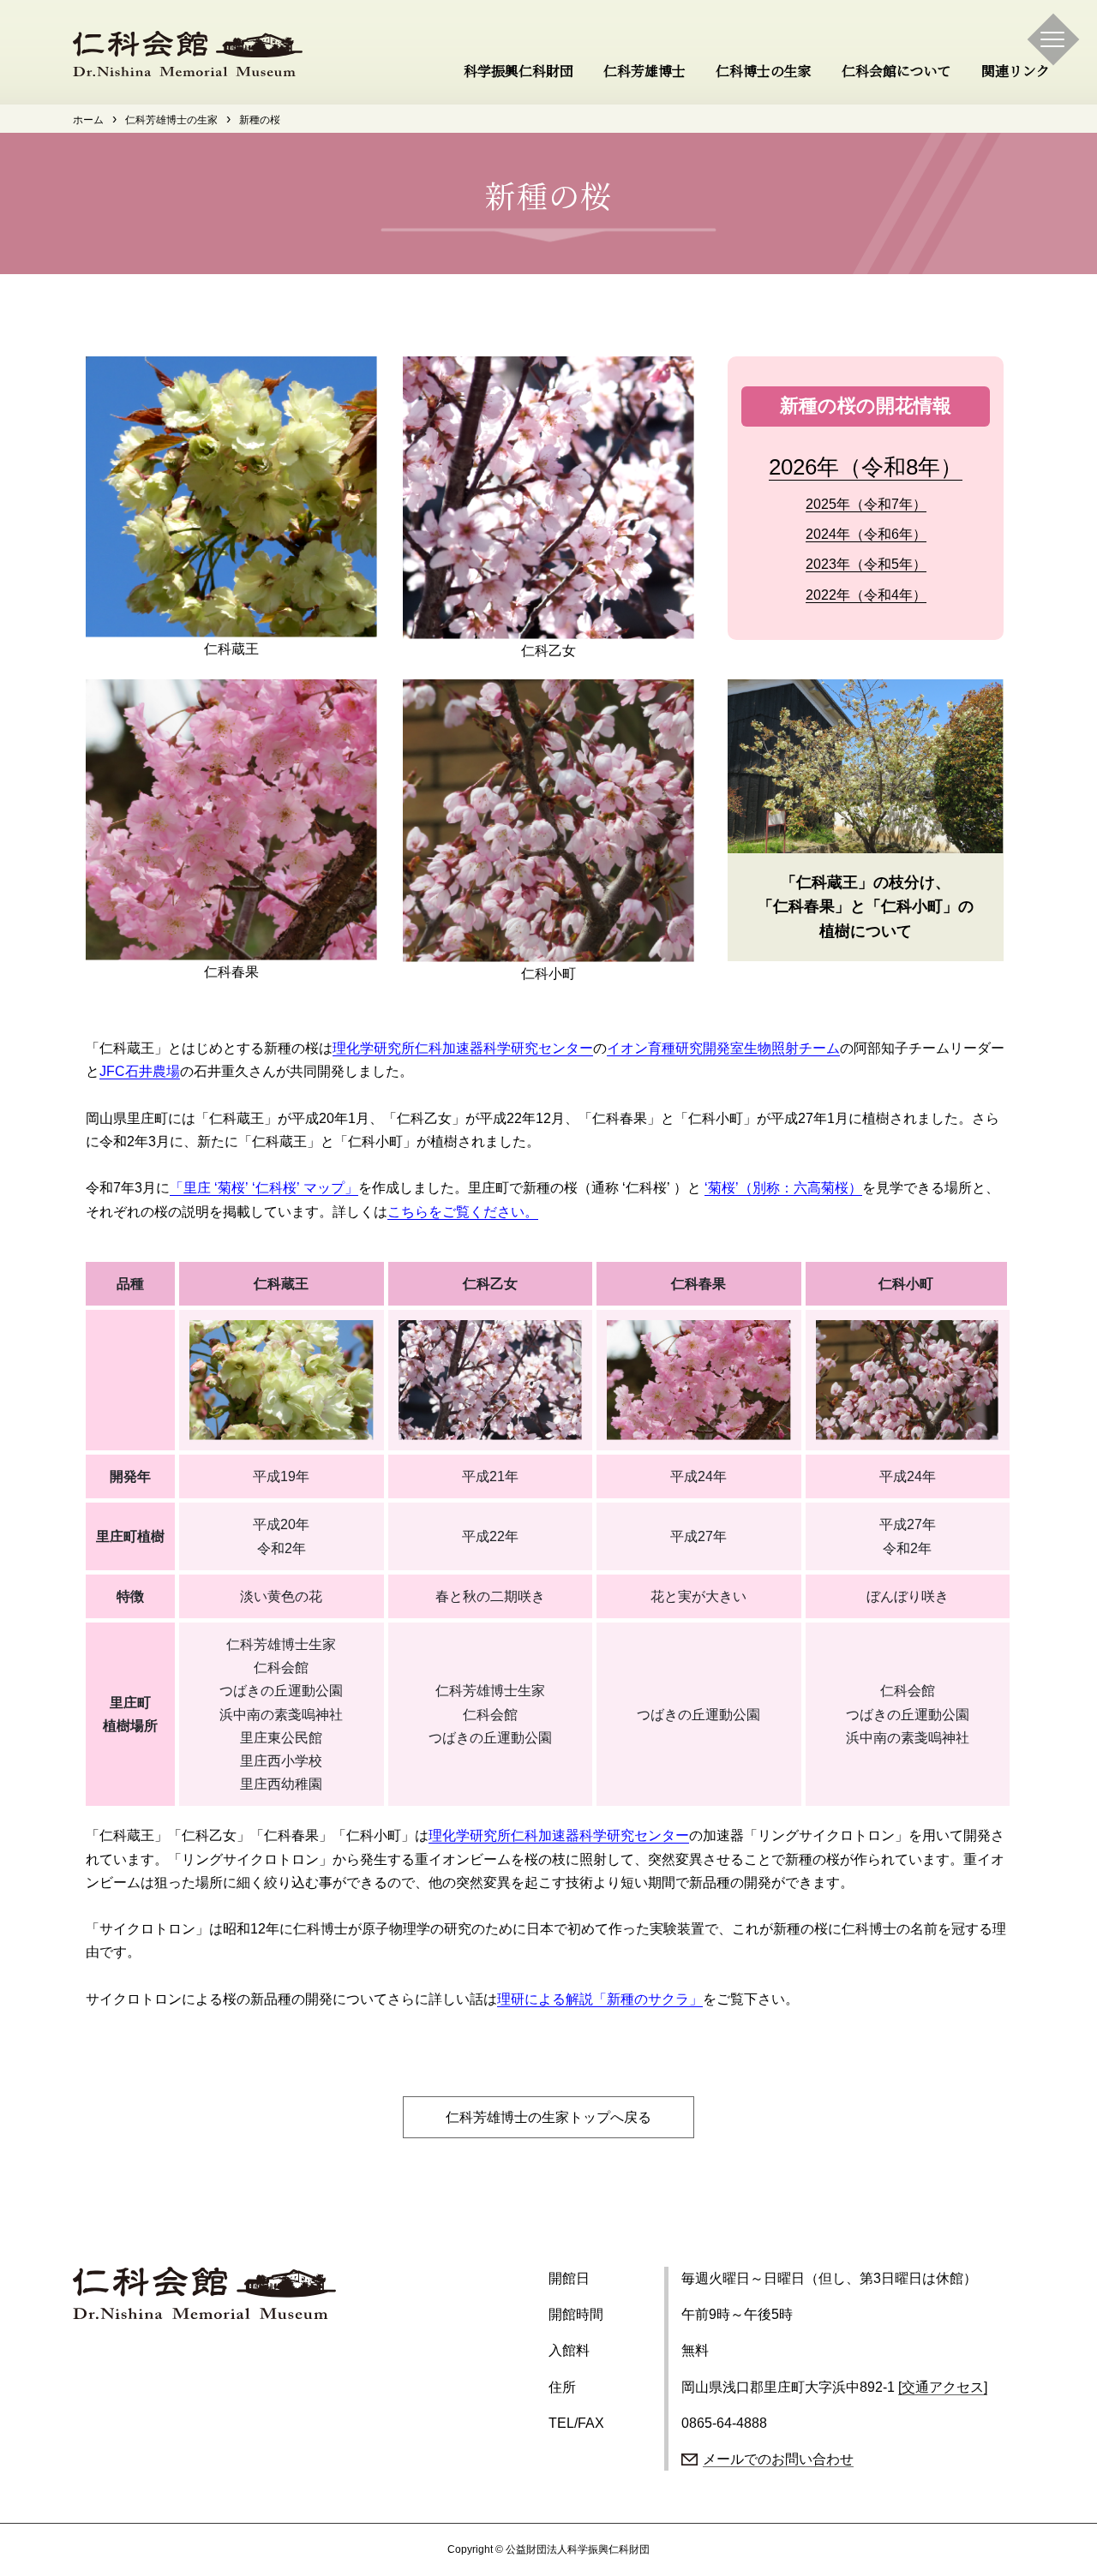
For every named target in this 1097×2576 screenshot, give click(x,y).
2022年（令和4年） (866, 595)
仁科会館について (896, 72)
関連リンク (1016, 72)
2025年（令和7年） (866, 504)
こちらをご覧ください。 (463, 1212)
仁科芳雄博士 (644, 72)
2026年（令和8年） (866, 467)
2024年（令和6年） (866, 534)
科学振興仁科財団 (519, 72)
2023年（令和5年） (866, 564)
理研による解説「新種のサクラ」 (600, 1999)
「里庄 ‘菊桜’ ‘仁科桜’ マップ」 (264, 1188)
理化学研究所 (374, 1048)
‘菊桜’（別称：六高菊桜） (783, 1188)
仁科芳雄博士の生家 (171, 120)
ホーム (88, 120)
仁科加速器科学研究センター (504, 1048)
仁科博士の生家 (764, 72)
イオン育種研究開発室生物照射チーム (723, 1048)
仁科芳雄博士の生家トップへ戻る (548, 2117)
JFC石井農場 (140, 1071)
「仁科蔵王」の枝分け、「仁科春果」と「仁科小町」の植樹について (866, 907)
